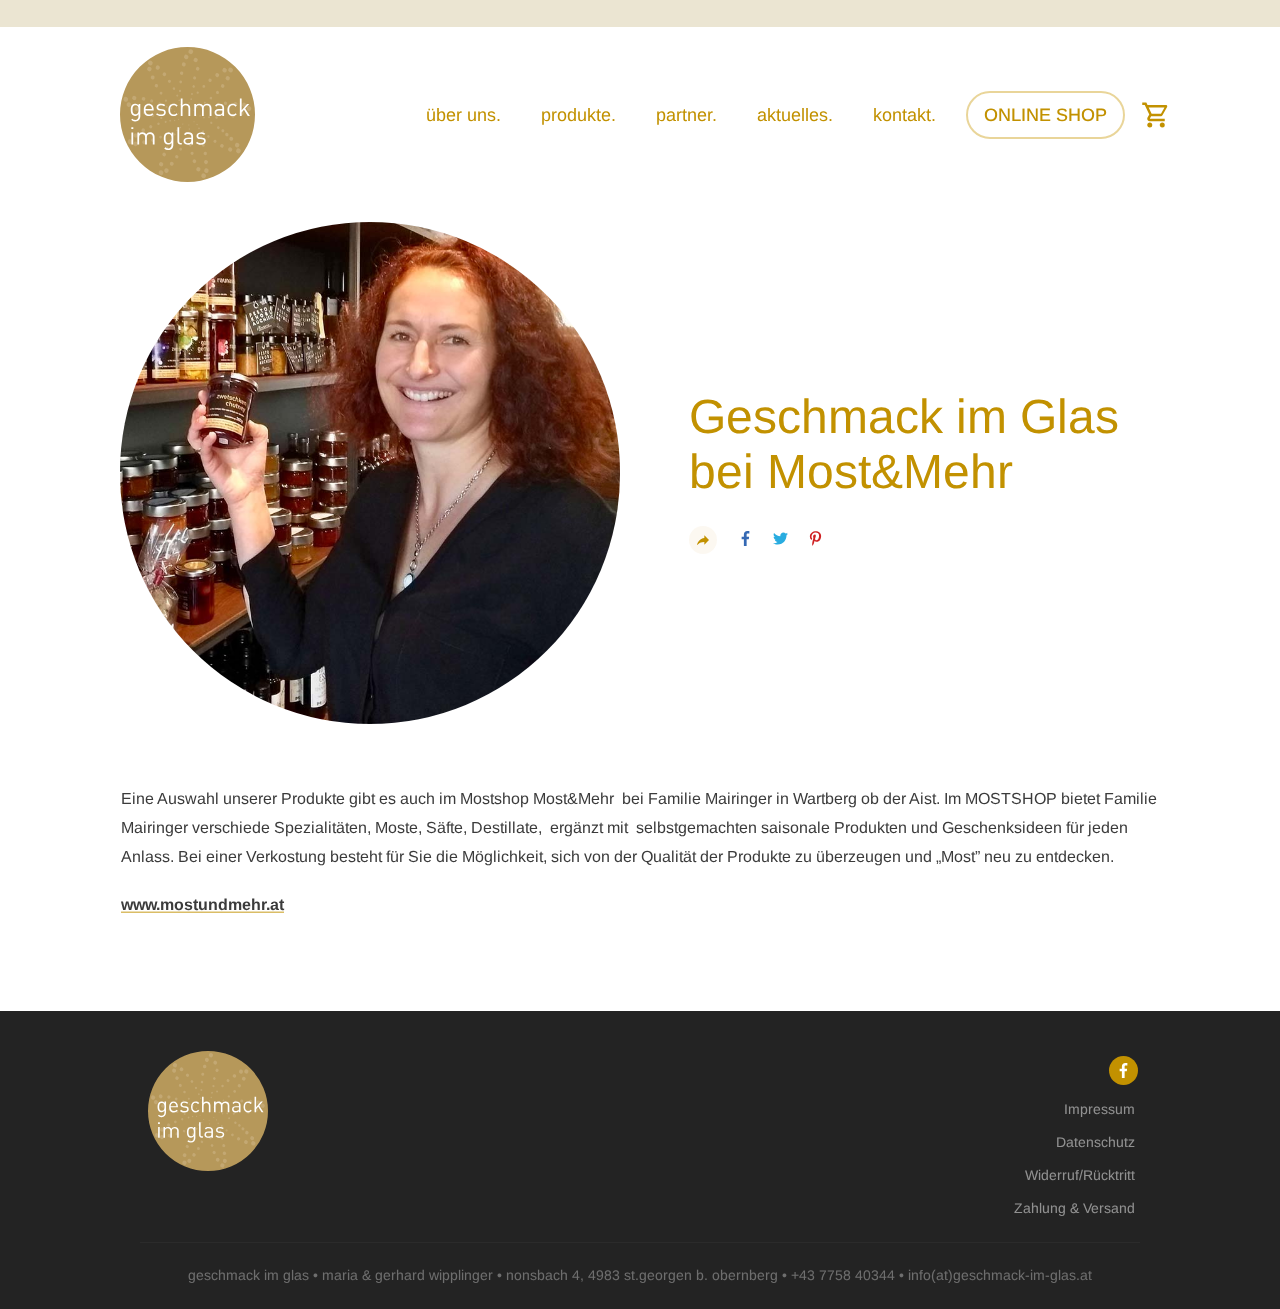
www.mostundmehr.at (202, 904)
